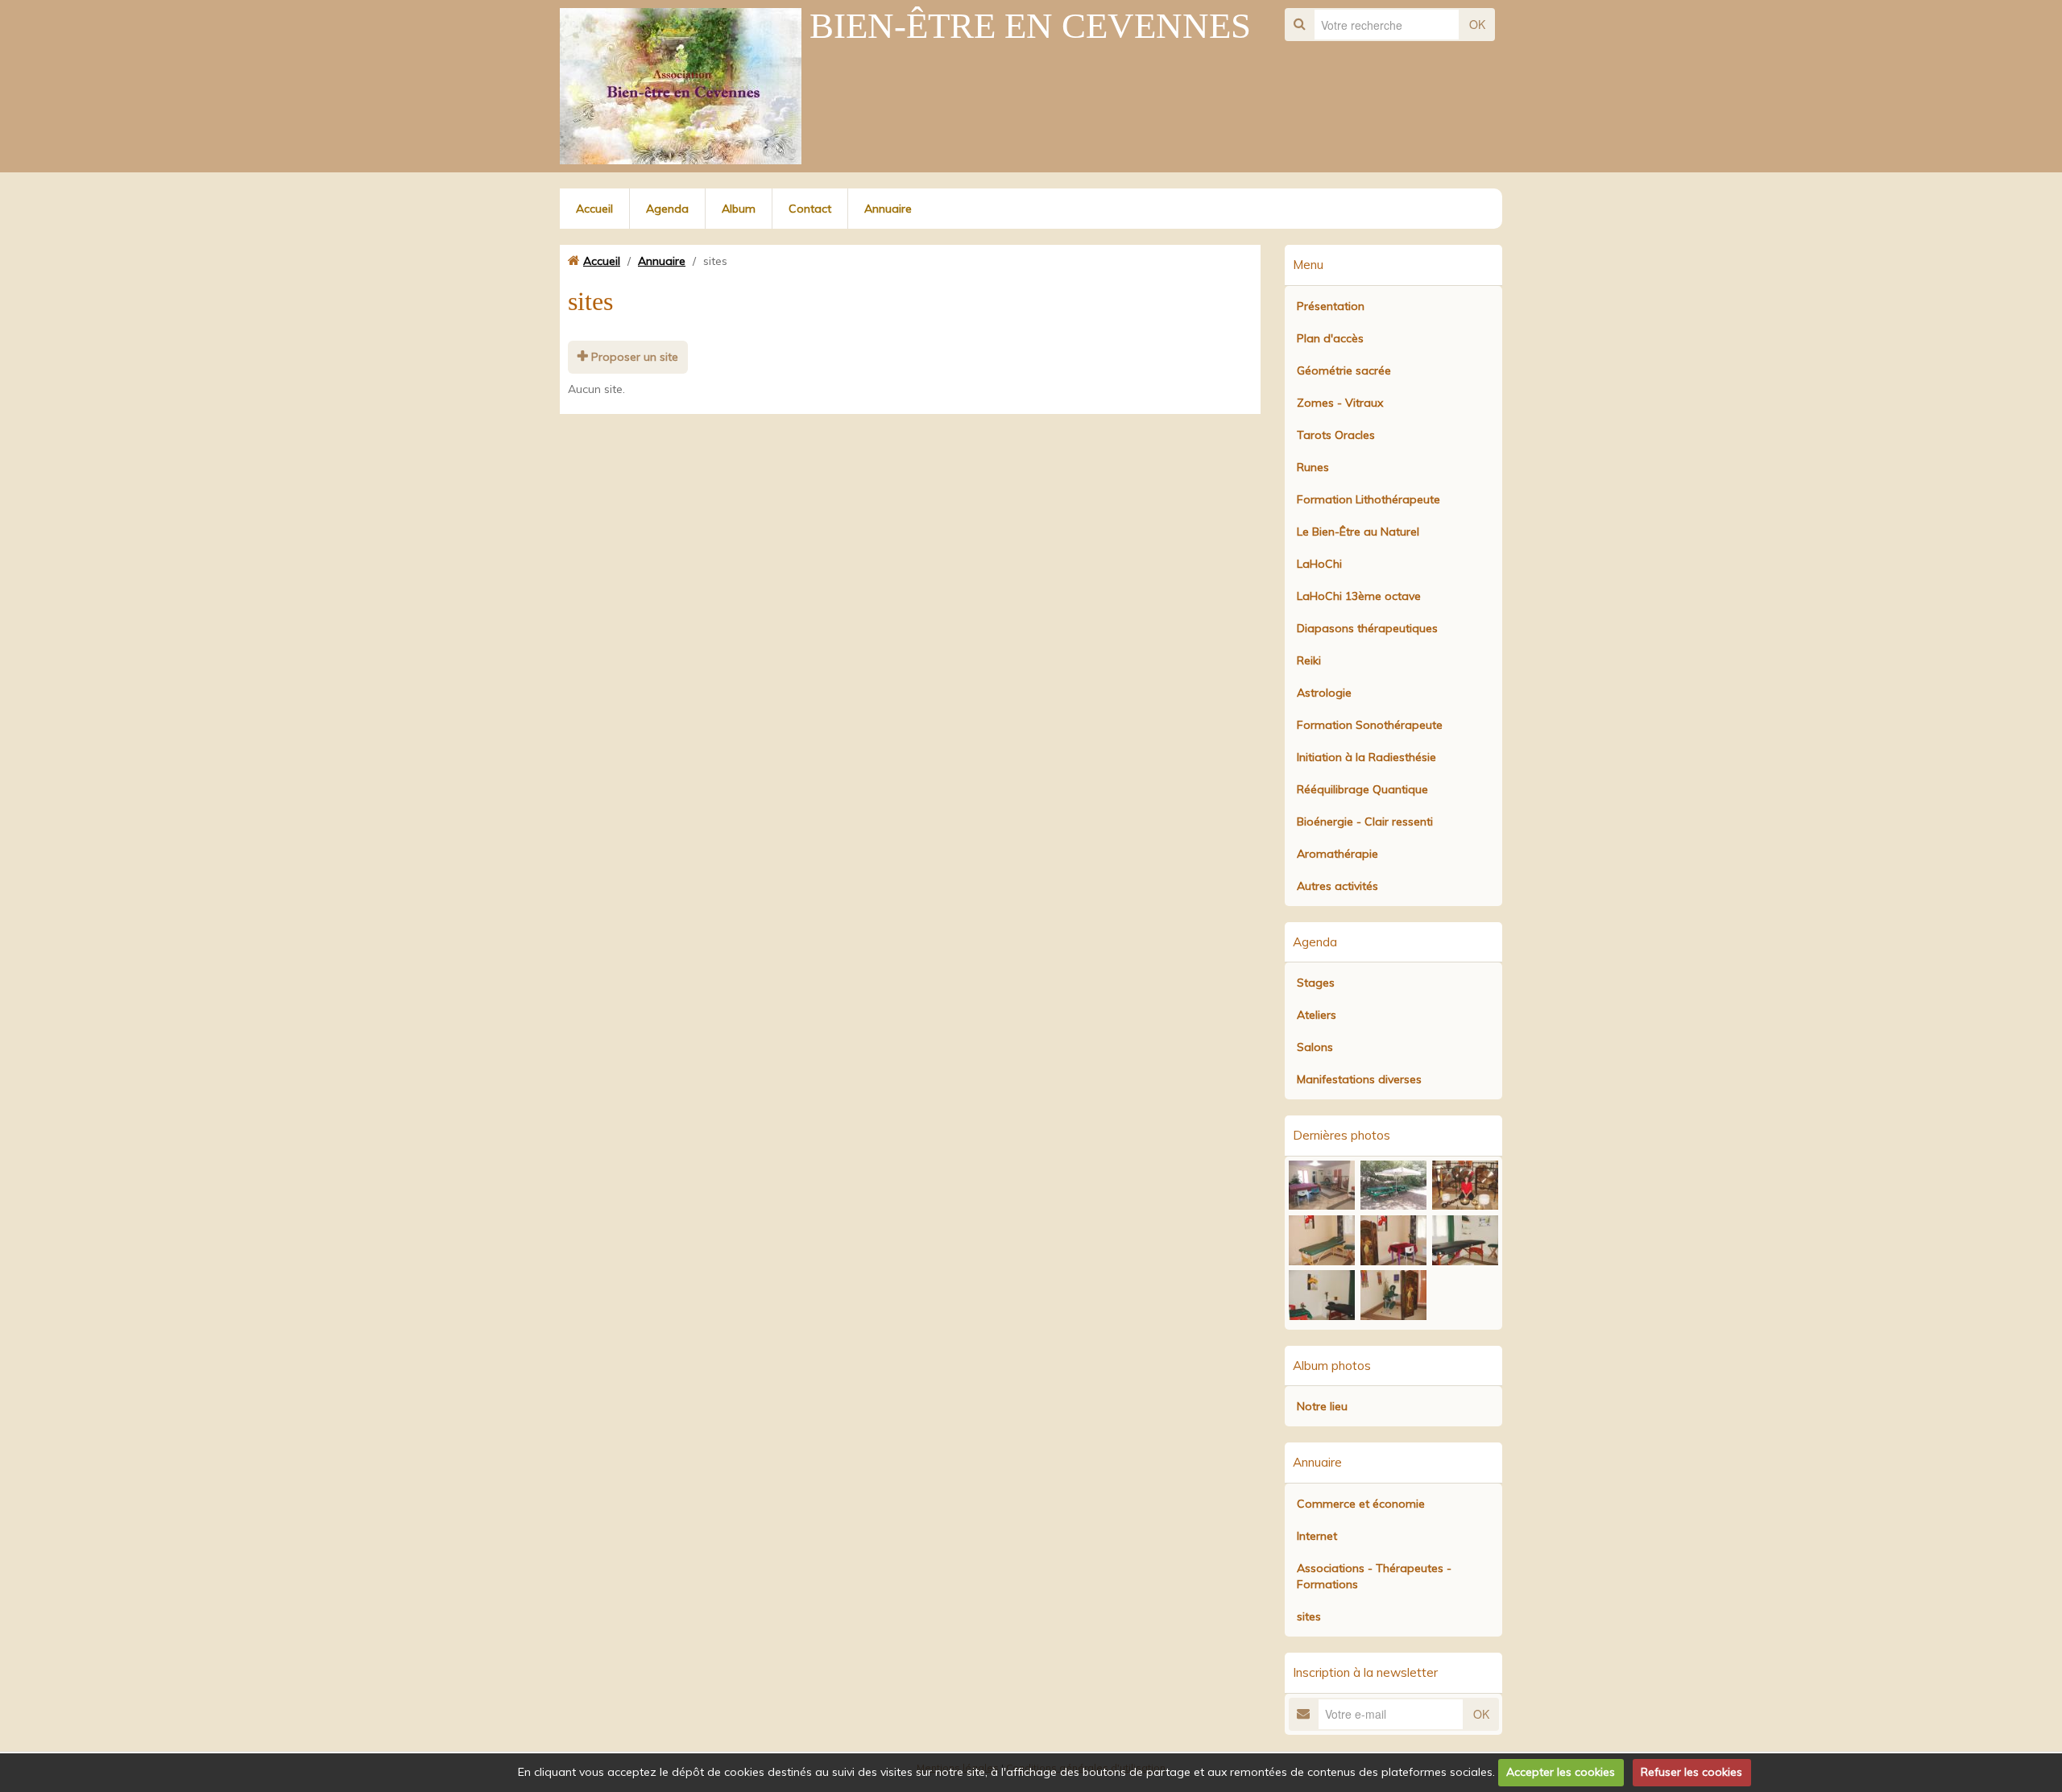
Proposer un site (633, 357)
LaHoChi (1319, 564)
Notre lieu (1322, 1406)
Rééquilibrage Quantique (1362, 789)
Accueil (594, 209)
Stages (1316, 983)
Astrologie (1324, 693)
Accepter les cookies (1561, 1772)
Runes (1313, 467)
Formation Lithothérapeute (1368, 499)
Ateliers (1317, 1015)
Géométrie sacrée (1344, 370)
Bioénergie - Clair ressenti (1365, 822)
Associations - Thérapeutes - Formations (1374, 1576)
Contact (810, 209)
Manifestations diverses (1359, 1079)
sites (1309, 1616)
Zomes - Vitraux (1340, 403)
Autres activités (1337, 886)
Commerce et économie (1361, 1504)
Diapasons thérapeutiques (1367, 628)
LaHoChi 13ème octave (1359, 596)
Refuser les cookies (1691, 1772)
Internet (1317, 1536)
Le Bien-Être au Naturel (1358, 532)
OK (1477, 24)
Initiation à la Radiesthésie (1366, 757)
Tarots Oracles (1336, 435)
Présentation (1331, 306)
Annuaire (888, 209)
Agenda (667, 209)
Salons (1315, 1047)
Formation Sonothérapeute (1370, 725)
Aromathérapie (1337, 854)
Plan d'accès (1330, 338)
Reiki (1309, 660)
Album (739, 209)
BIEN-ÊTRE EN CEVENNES (1030, 26)
